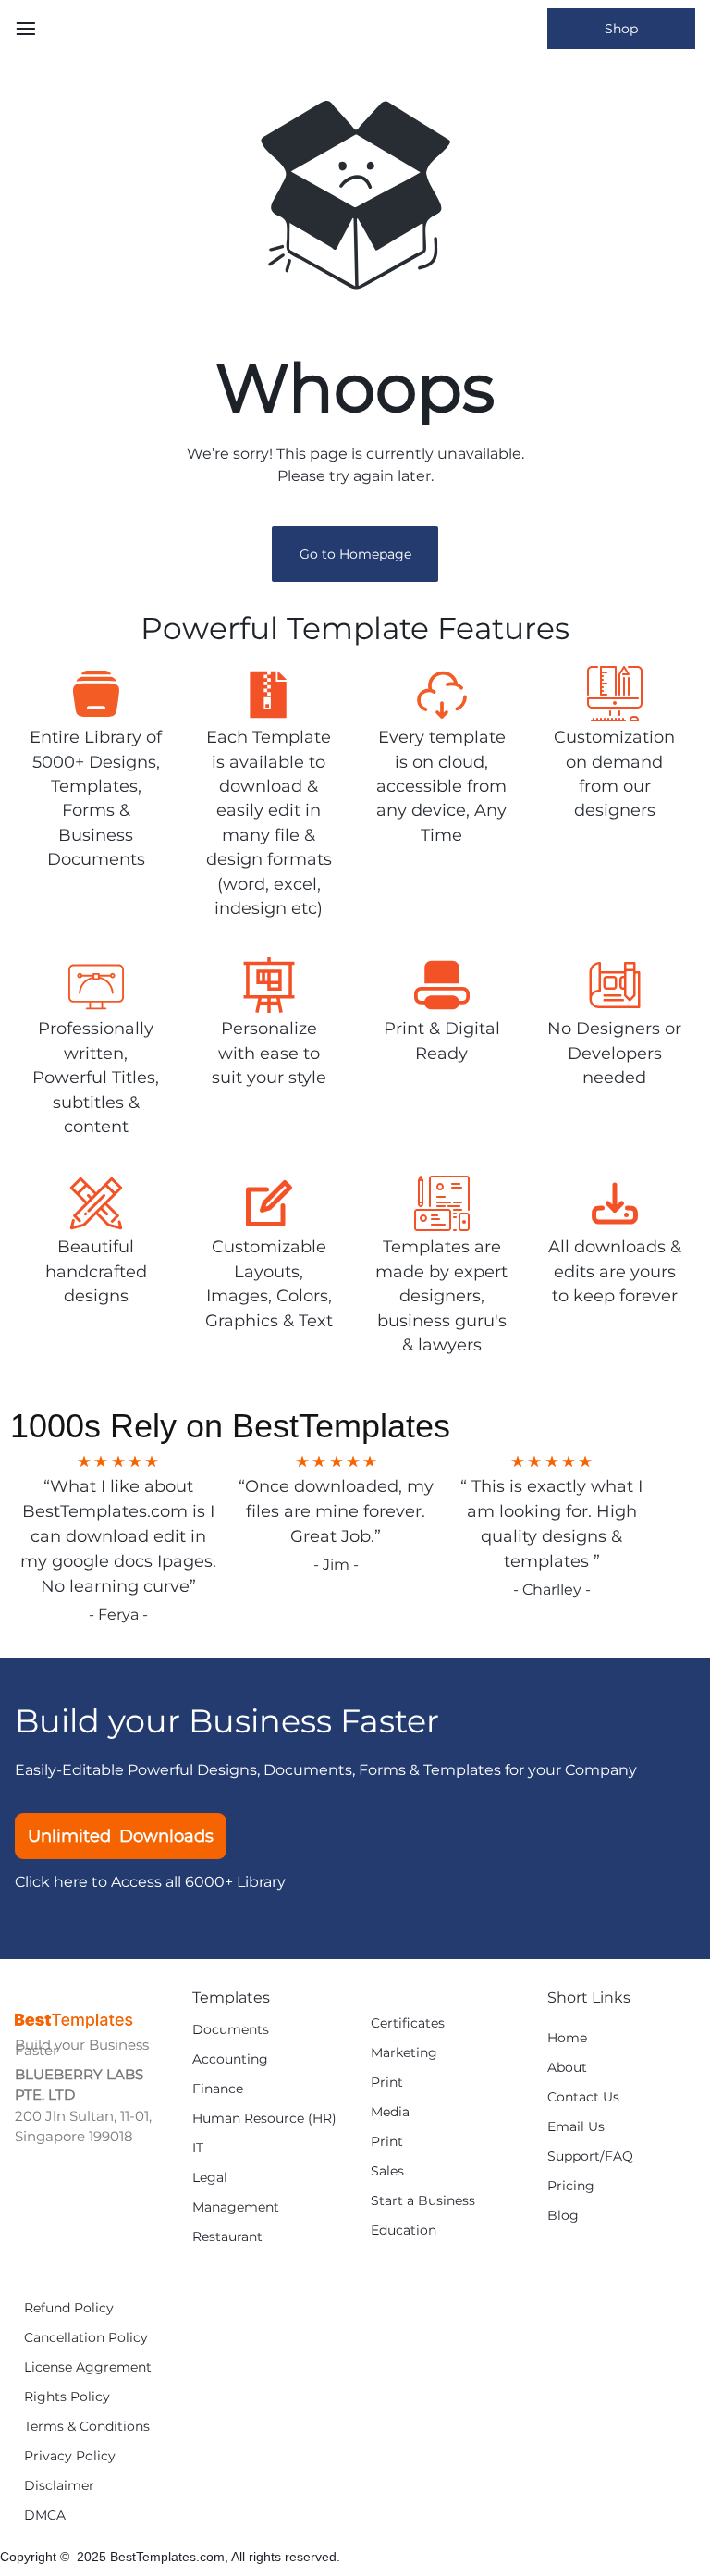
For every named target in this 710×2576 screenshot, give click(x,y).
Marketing (404, 2053)
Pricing (571, 2186)
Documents (231, 2030)
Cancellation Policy (86, 2338)
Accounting (230, 2059)
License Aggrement (88, 2367)
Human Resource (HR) (264, 2119)
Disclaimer (59, 2486)
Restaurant (227, 2237)
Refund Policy (69, 2308)
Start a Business (423, 2201)
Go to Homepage (355, 554)
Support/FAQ (590, 2157)
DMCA (45, 2515)
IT (198, 2148)
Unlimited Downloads (121, 1836)
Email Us (576, 2127)
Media (390, 2112)
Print (387, 2083)
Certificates (408, 2023)
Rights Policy (67, 2397)
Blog (563, 2216)
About (567, 2068)
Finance (218, 2089)
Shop (621, 29)
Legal (210, 2178)
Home (567, 2038)
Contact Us (583, 2097)
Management (236, 2207)
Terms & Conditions (87, 2427)
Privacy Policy (70, 2456)
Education (404, 2231)
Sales (387, 2171)
